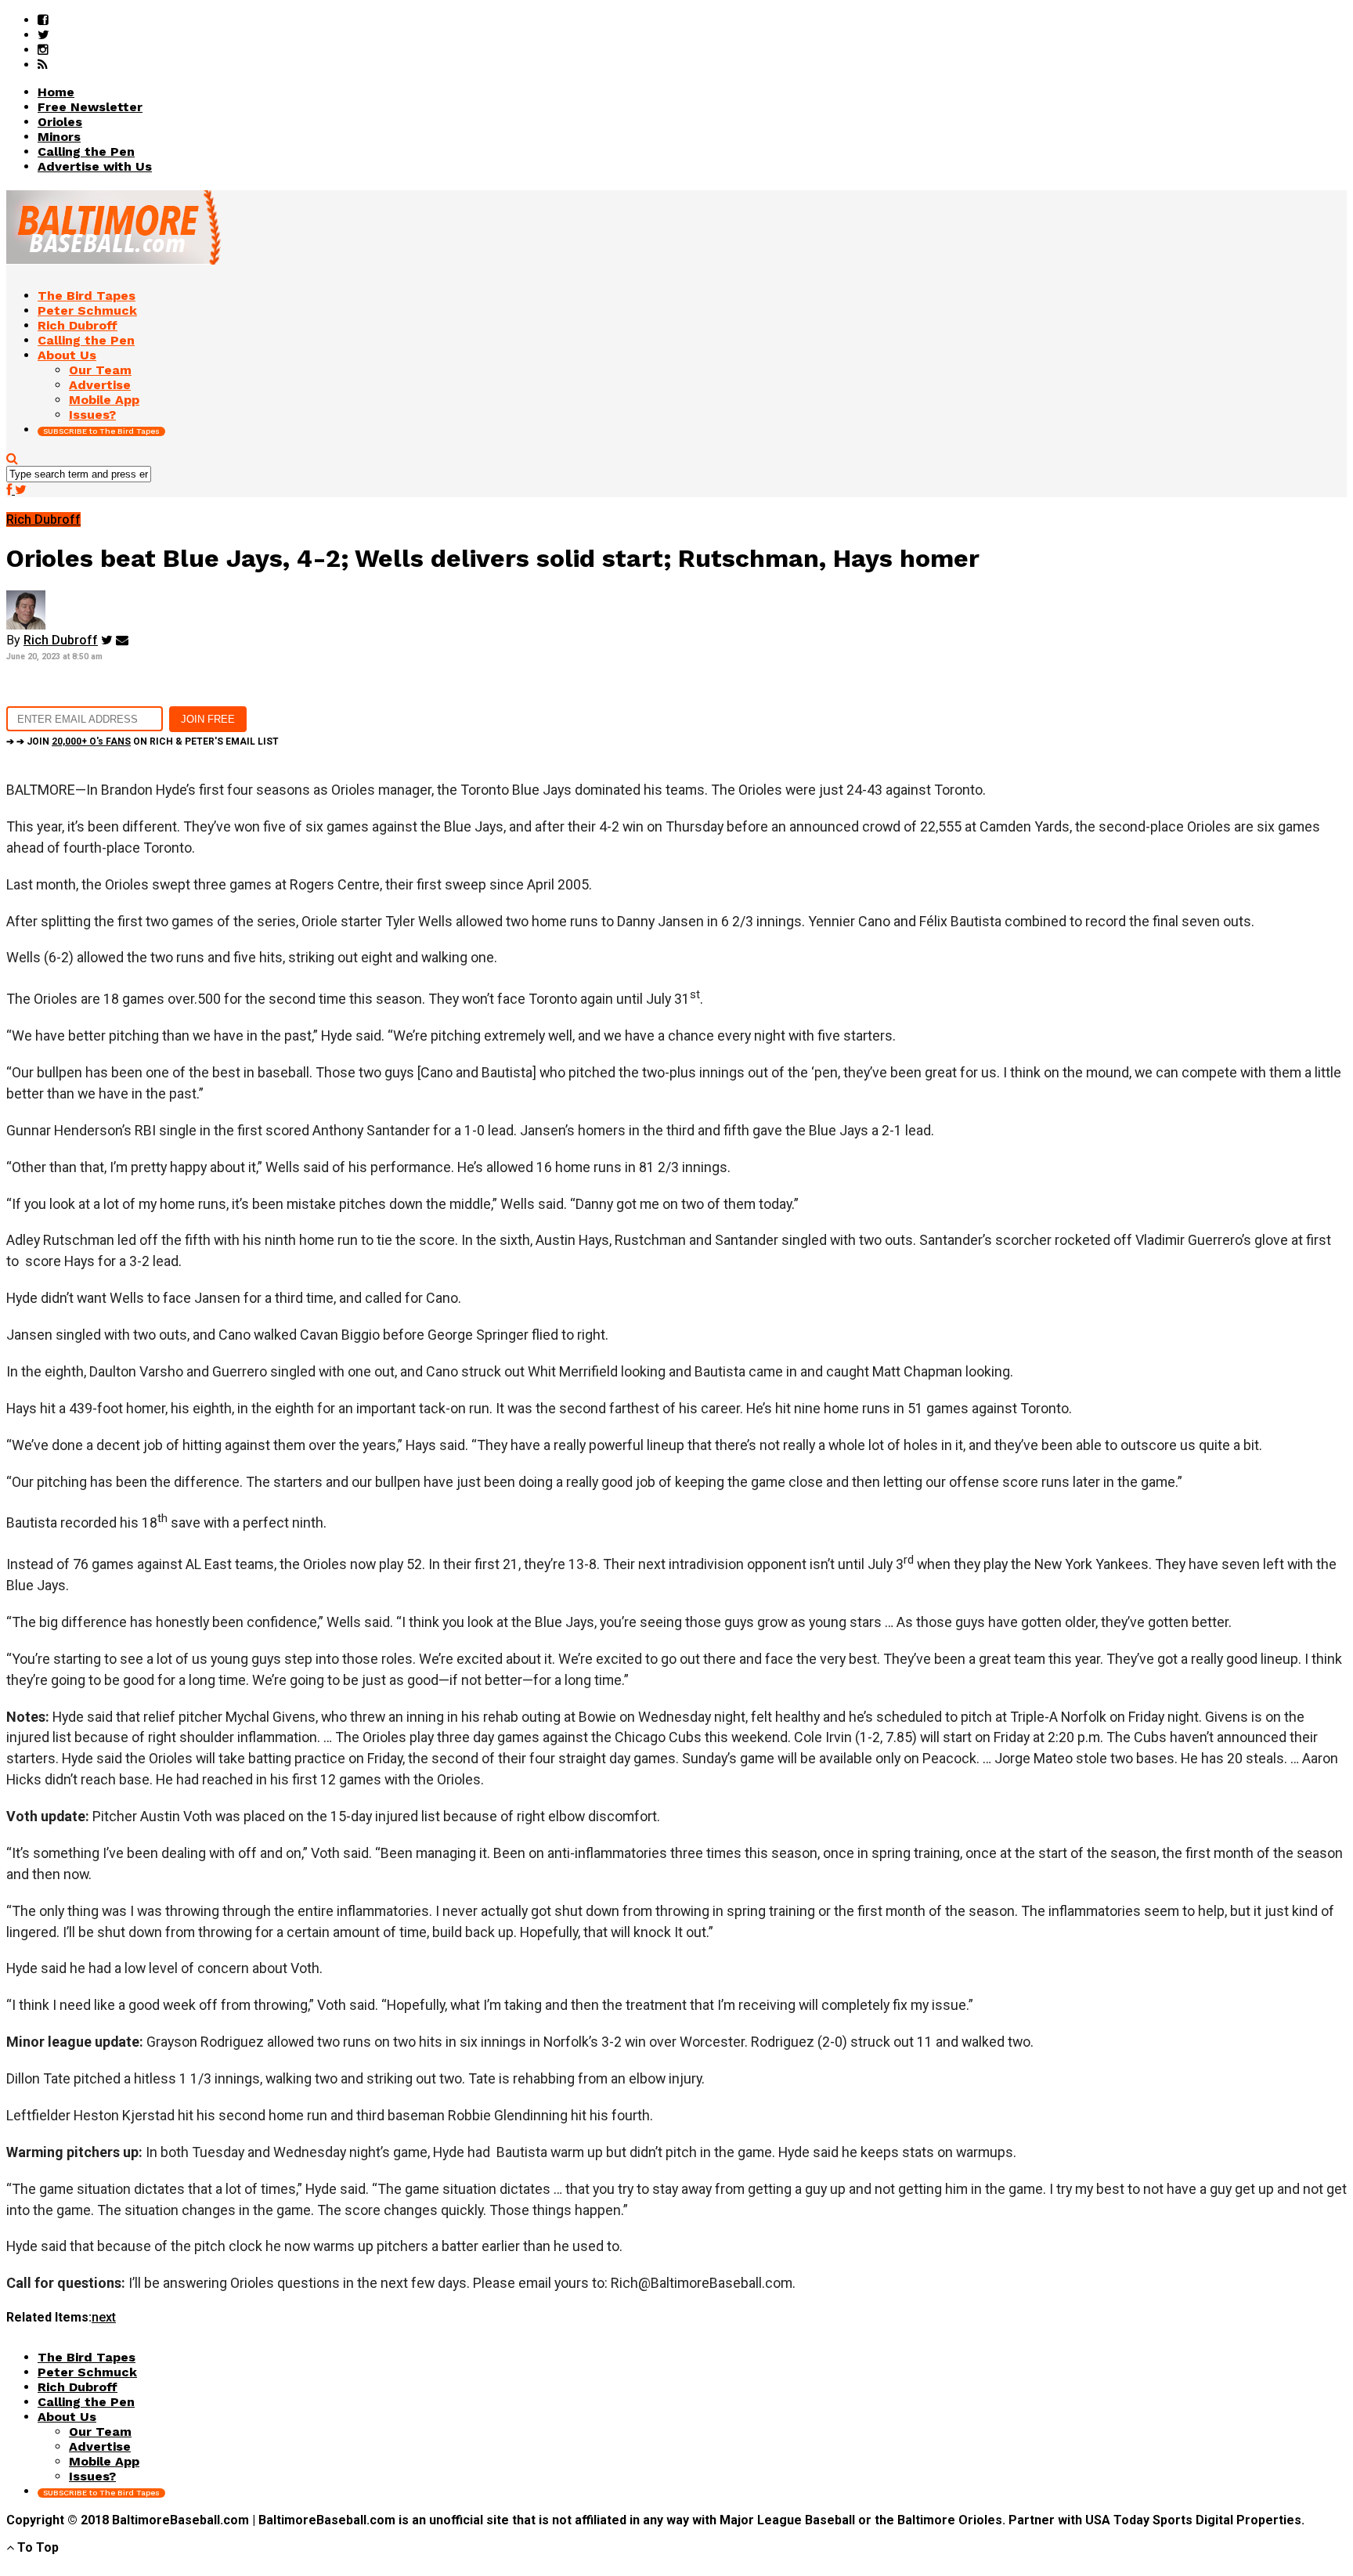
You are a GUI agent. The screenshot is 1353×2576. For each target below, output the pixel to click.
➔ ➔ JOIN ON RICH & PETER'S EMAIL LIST (143, 741)
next (104, 2317)
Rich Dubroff (61, 640)
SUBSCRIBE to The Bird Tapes (101, 431)
